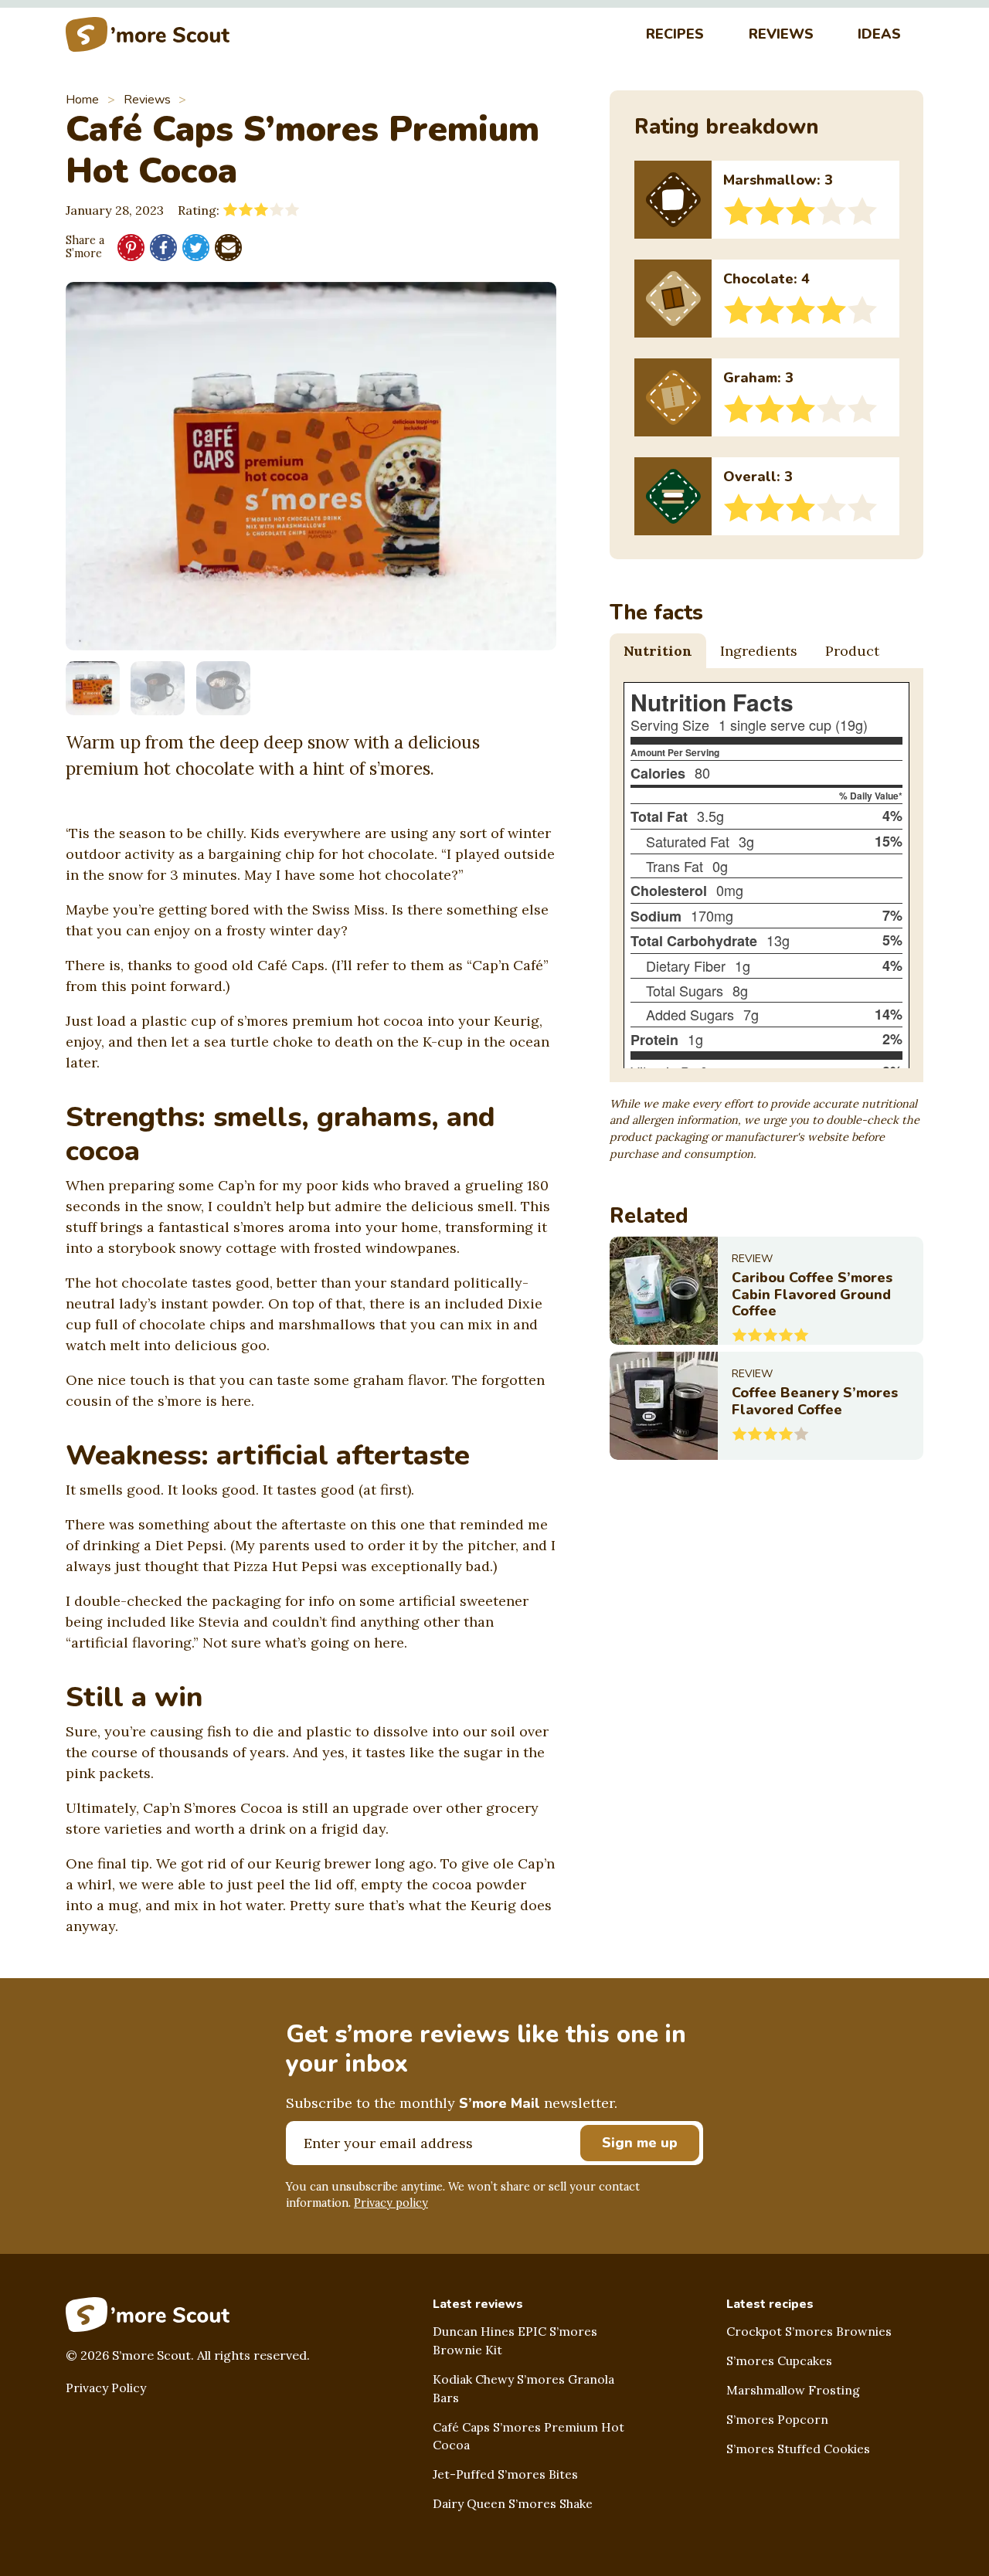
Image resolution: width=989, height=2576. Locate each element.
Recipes (675, 34)
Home (82, 100)
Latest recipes (770, 2304)
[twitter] (196, 248)
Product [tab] (852, 651)
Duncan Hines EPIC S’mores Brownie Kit (515, 2340)
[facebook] (163, 248)
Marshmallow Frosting (793, 2390)
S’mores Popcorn (777, 2419)
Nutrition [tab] (658, 651)
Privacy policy (391, 2203)
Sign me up (640, 2143)
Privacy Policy (106, 2388)
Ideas (879, 34)
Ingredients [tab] (759, 651)
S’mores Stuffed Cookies (798, 2449)
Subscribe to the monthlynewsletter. (452, 2103)
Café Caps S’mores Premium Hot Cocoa (528, 2436)
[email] (228, 248)
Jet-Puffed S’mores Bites (505, 2474)
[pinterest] (131, 248)
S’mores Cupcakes (779, 2360)
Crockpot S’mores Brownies (809, 2331)
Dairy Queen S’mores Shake (513, 2503)
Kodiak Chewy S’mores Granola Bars (523, 2388)
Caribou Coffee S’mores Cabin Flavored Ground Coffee (812, 1294)
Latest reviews (478, 2304)
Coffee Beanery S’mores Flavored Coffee (815, 1401)
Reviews (781, 34)
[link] (766, 1291)
